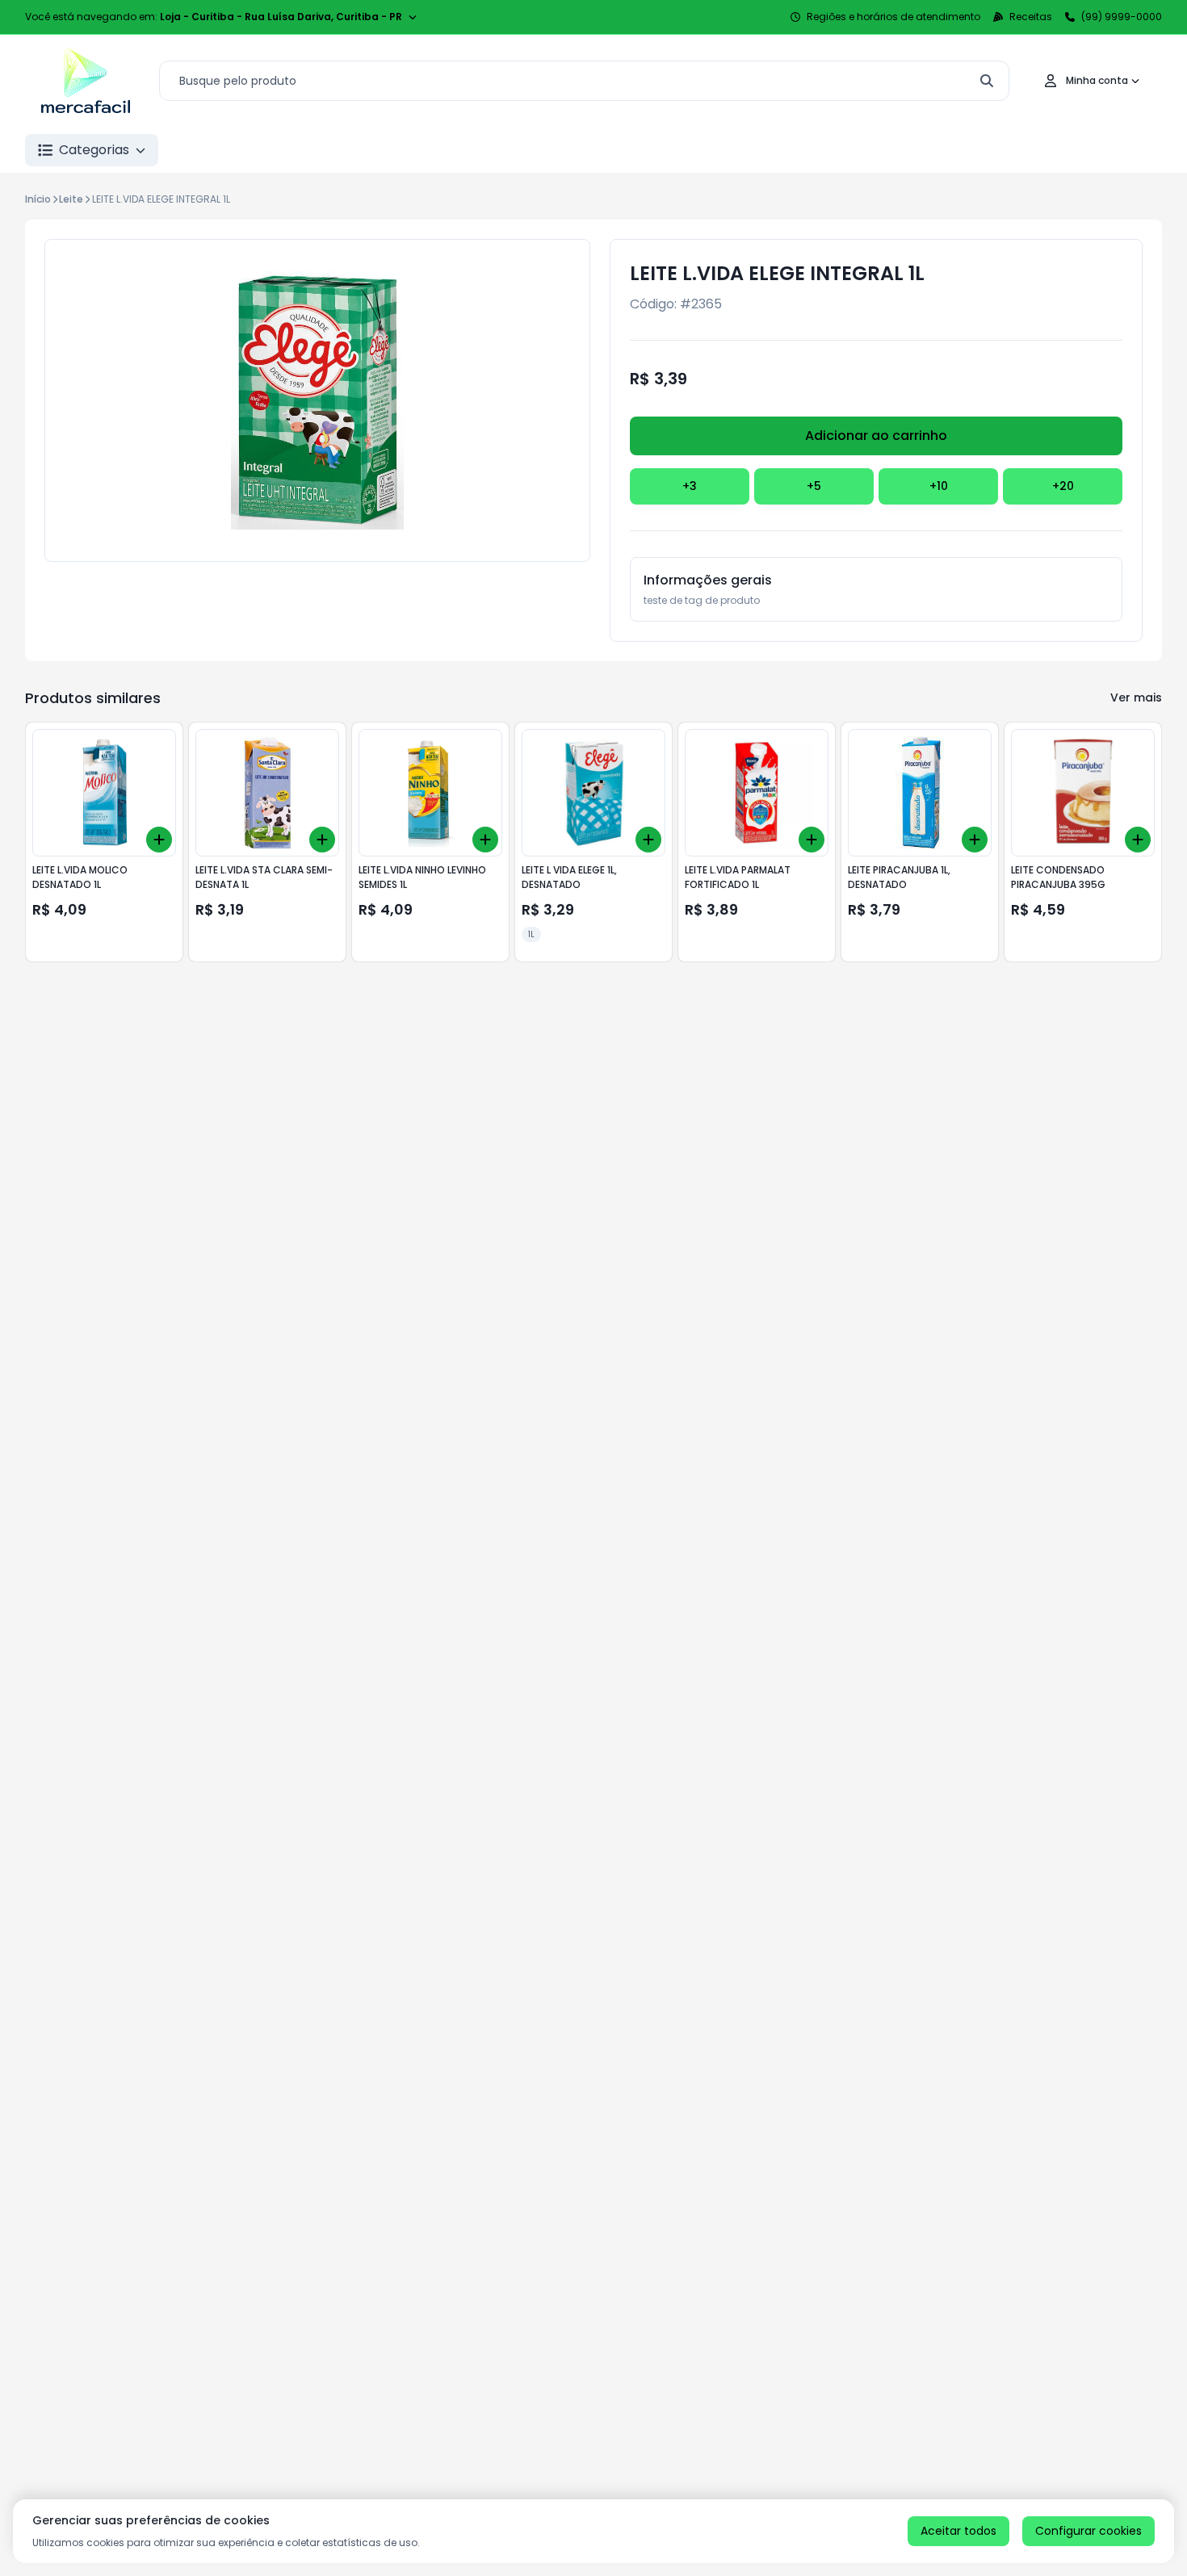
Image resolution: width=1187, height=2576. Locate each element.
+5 (814, 486)
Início (38, 199)
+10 (939, 486)
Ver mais (1136, 697)
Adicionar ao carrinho (876, 436)
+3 (690, 486)
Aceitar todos (958, 2531)
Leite (71, 199)
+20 (1063, 486)
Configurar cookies (1088, 2531)
